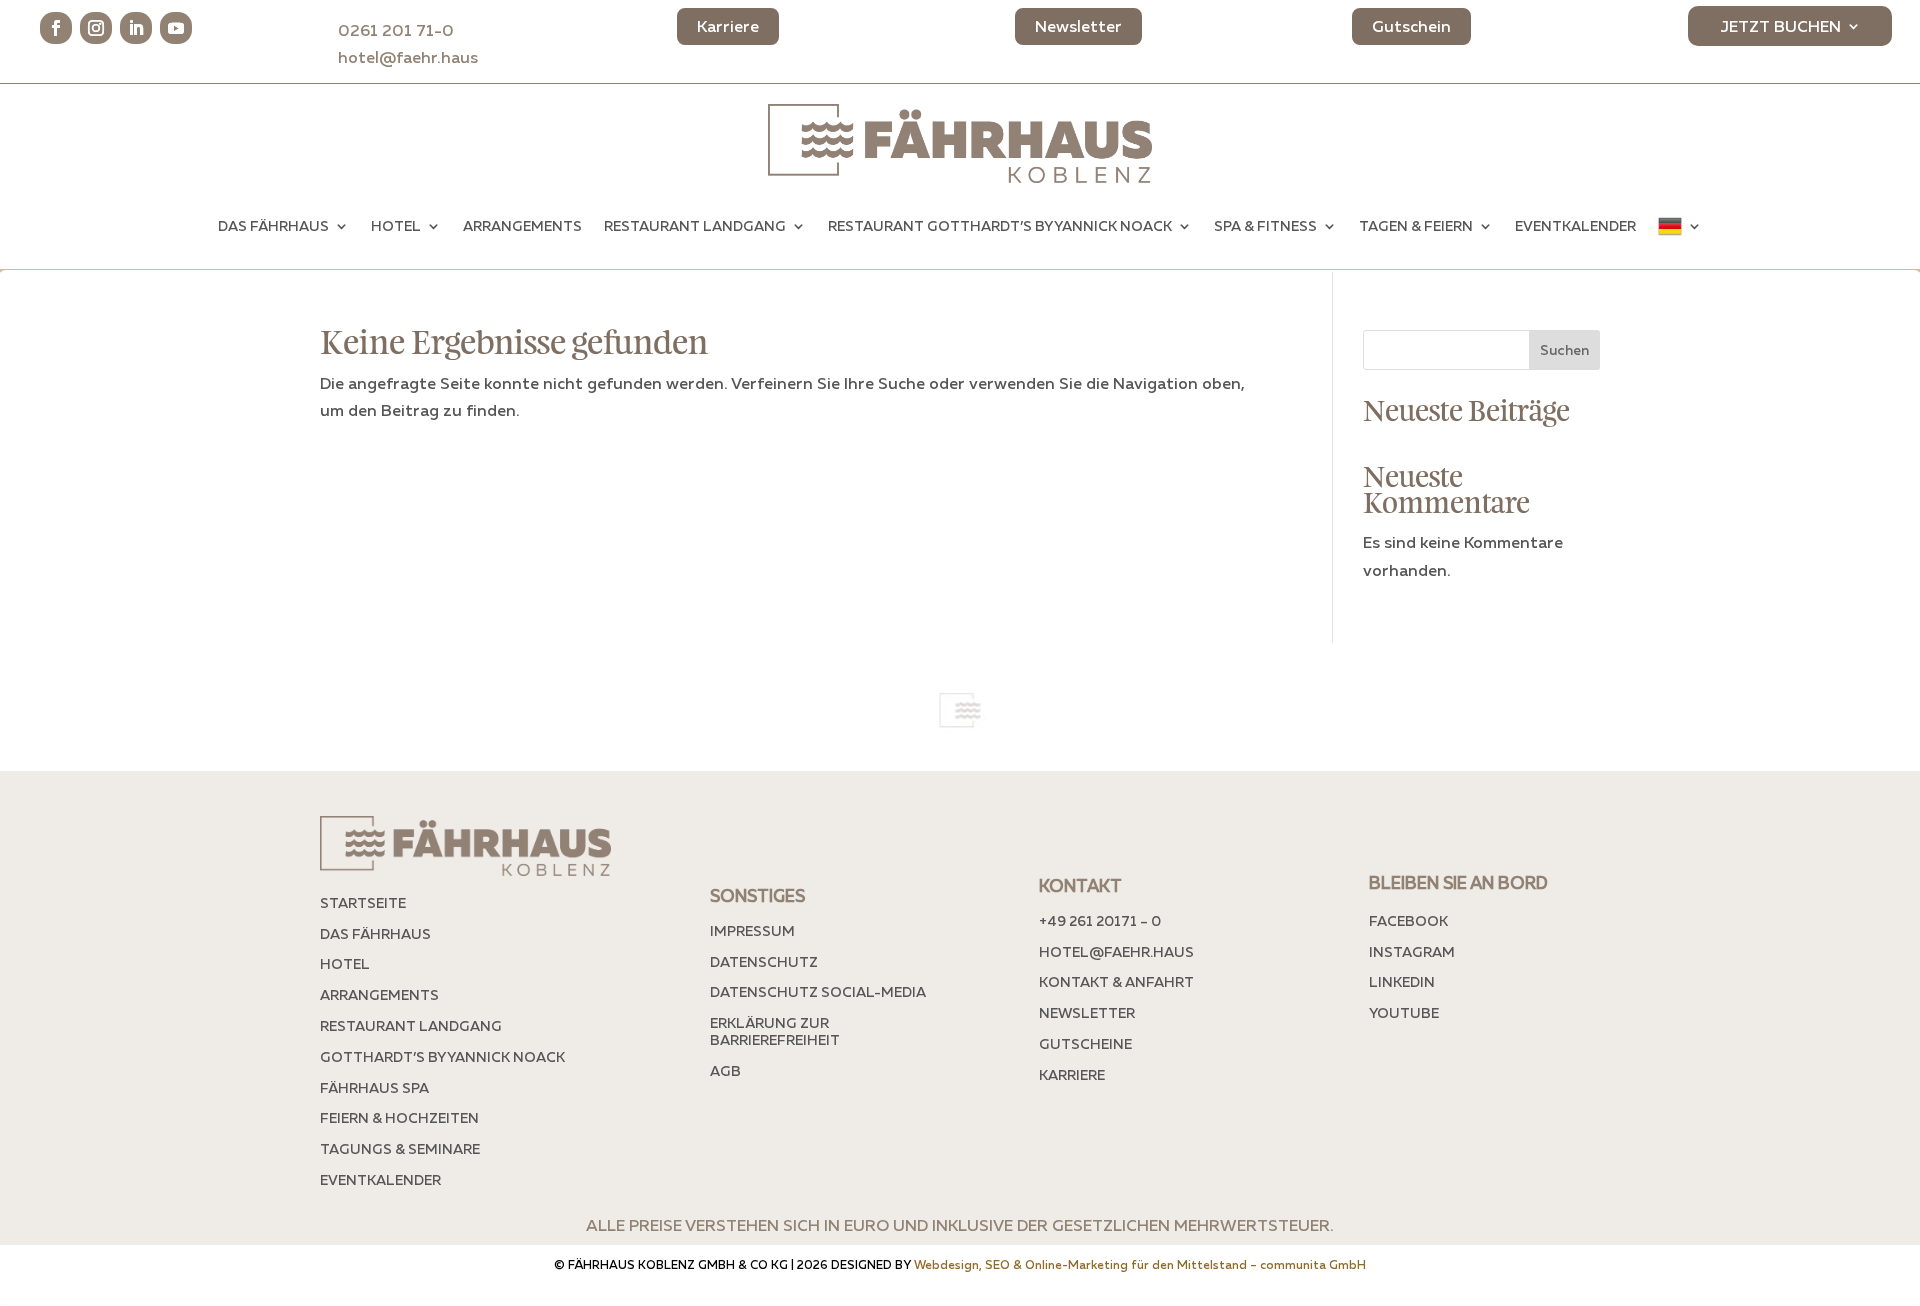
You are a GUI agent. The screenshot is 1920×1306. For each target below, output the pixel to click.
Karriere (1072, 1074)
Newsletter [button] (1078, 26)
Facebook (1408, 920)
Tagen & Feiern (1416, 225)
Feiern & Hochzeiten (399, 1117)
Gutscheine (1085, 1043)
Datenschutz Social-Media (818, 991)
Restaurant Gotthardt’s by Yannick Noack (1000, 225)
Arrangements (522, 225)
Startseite (363, 902)
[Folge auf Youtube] (176, 28)
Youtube (1404, 1012)
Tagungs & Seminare (400, 1148)
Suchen (1564, 349)
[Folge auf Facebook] (56, 28)
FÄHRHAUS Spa (374, 1087)
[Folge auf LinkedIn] (136, 28)
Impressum (752, 930)
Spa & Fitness (1265, 225)
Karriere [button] (728, 26)
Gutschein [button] (1411, 26)
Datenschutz (764, 961)
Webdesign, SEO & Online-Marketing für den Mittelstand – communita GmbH (1140, 1264)
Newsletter (1087, 1012)
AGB (725, 1070)
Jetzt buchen (1780, 27)
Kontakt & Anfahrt (1116, 981)
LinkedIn (1402, 981)
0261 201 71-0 (408, 30)
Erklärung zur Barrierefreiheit (775, 1031)
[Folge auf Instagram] (96, 28)
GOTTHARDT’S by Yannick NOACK (442, 1056)
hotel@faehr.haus (408, 57)
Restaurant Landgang (695, 225)
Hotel (396, 225)
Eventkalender (1575, 225)
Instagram (1412, 951)
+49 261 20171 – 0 (1100, 920)
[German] (1680, 226)
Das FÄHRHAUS (273, 225)
